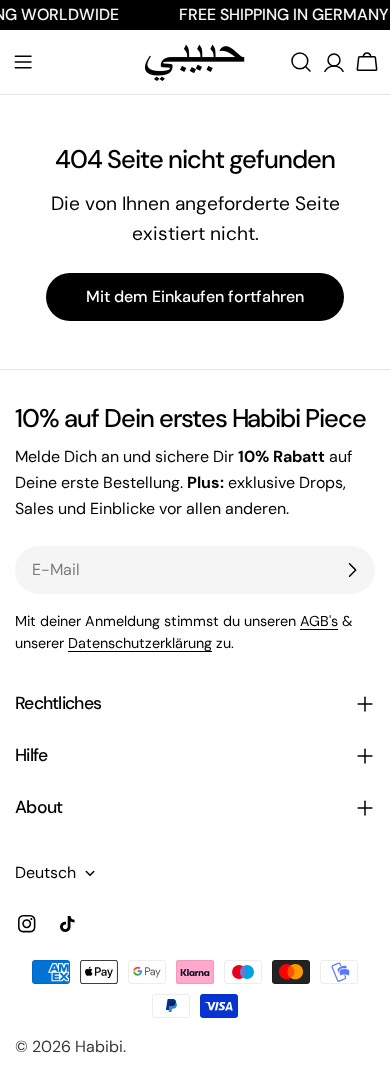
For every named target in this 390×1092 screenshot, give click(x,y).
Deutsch (45, 872)
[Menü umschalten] (23, 62)
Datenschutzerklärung (140, 643)
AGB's (319, 621)
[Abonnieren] (352, 570)
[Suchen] (301, 62)
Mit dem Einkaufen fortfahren (195, 296)
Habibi (99, 1046)
